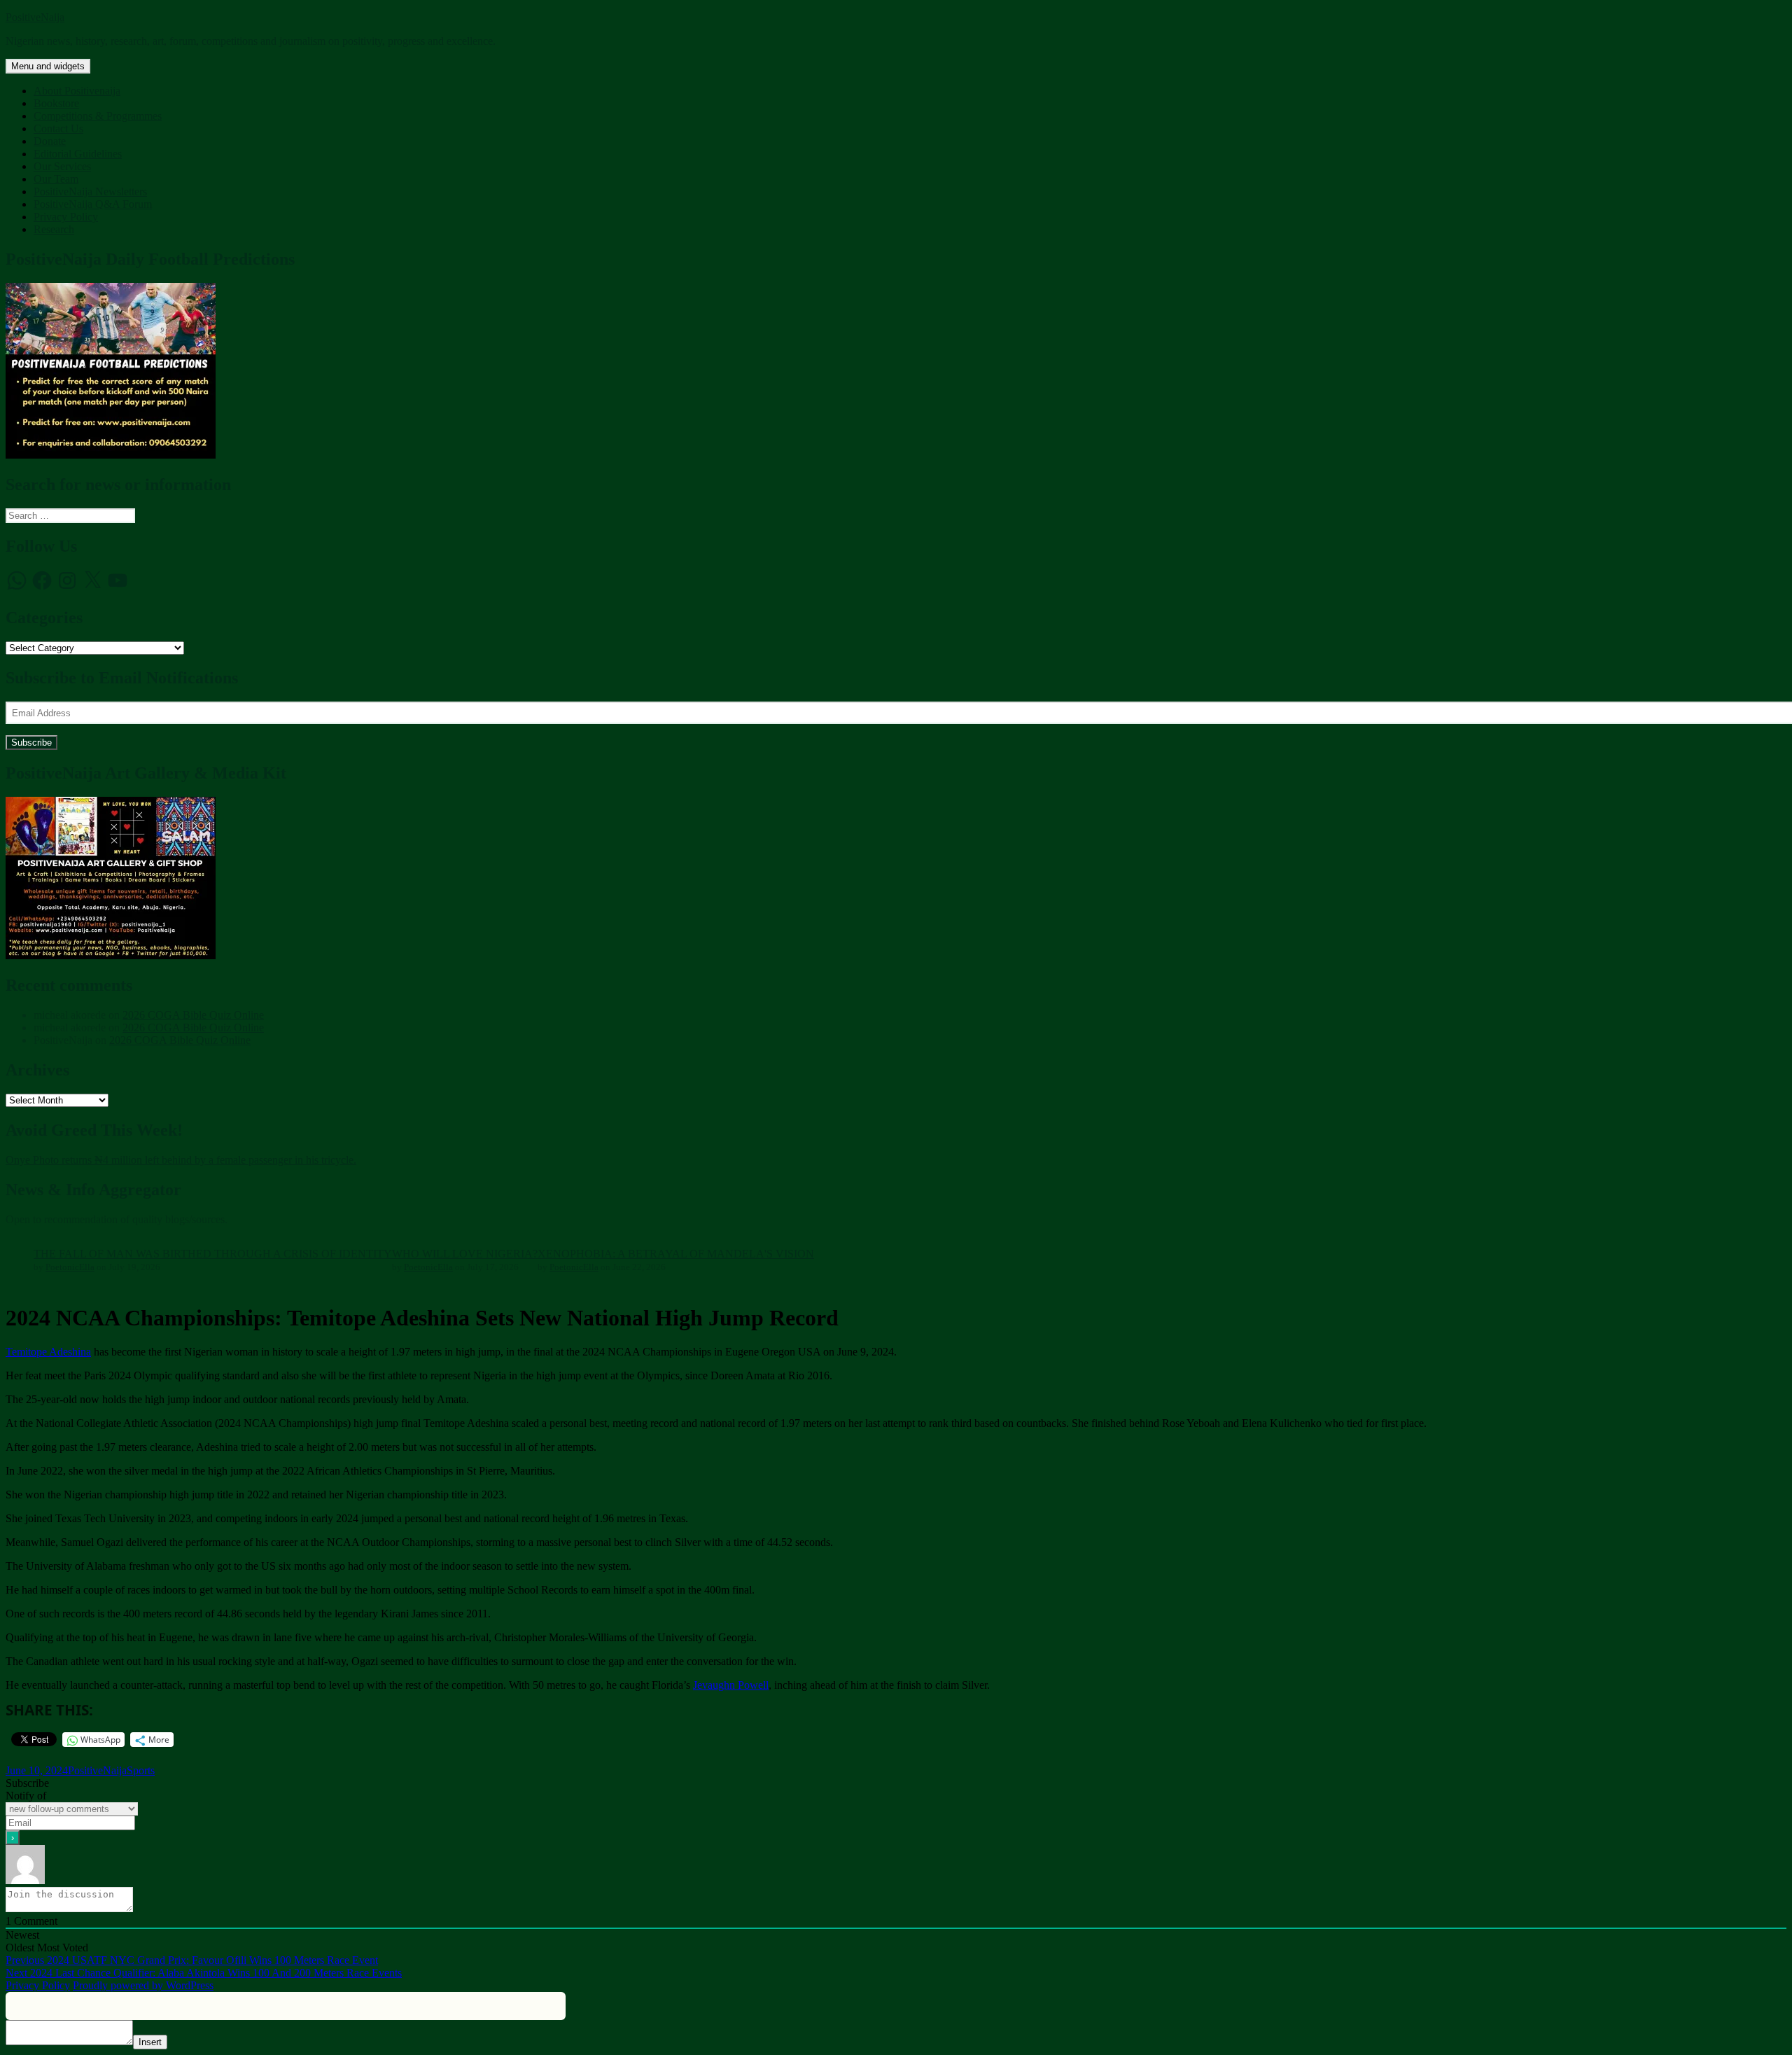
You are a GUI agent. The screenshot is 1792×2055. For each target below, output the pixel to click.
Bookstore (56, 103)
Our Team (56, 179)
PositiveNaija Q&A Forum (93, 204)
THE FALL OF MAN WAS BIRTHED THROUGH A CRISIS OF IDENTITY (213, 1254)
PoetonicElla (70, 1267)
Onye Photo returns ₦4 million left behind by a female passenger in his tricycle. (181, 1160)
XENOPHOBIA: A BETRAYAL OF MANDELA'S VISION (676, 1254)
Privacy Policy (66, 217)
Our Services (62, 166)
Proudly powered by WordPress (143, 1985)
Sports (141, 1770)
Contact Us (58, 128)
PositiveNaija (35, 17)
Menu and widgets (48, 66)
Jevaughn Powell (731, 1685)
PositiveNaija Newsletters (90, 191)
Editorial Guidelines (78, 154)
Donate (50, 141)
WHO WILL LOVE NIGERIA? (465, 1254)
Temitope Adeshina (48, 1352)
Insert (150, 2042)
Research (54, 229)
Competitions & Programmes (98, 116)
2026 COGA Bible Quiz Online (193, 1015)
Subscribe (31, 743)
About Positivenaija (77, 91)
